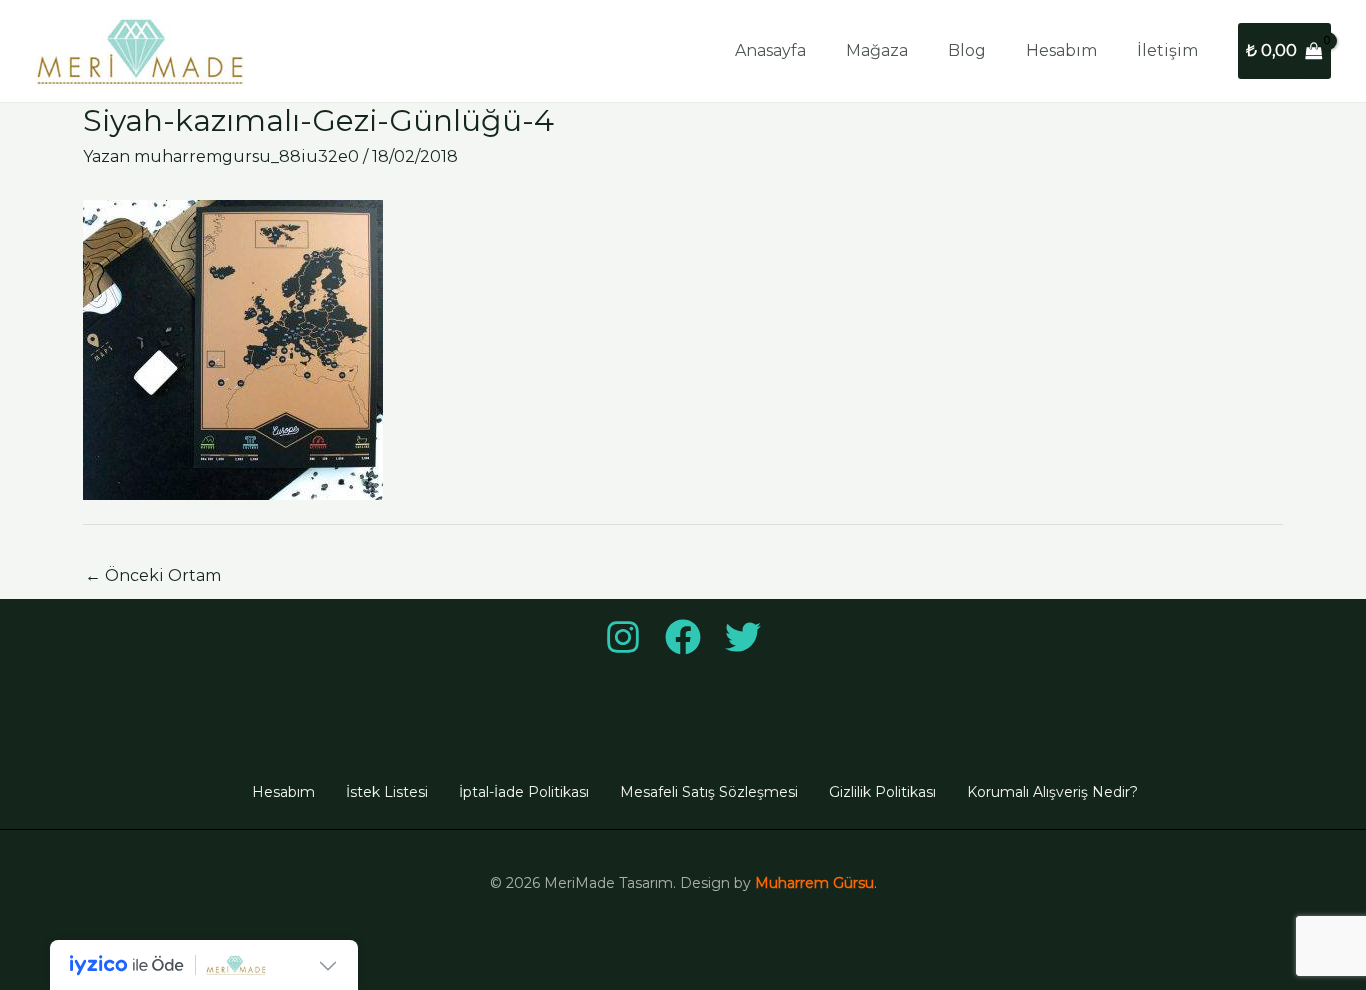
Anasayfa (770, 50)
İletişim (1167, 50)
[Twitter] (743, 637)
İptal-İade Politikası (524, 792)
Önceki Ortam (153, 575)
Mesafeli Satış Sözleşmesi (709, 792)
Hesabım (1061, 50)
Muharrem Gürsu (814, 883)
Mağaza (877, 50)
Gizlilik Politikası (882, 792)
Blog (967, 50)
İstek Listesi (387, 792)
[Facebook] (683, 637)
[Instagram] (623, 637)
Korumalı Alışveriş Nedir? (1052, 792)
